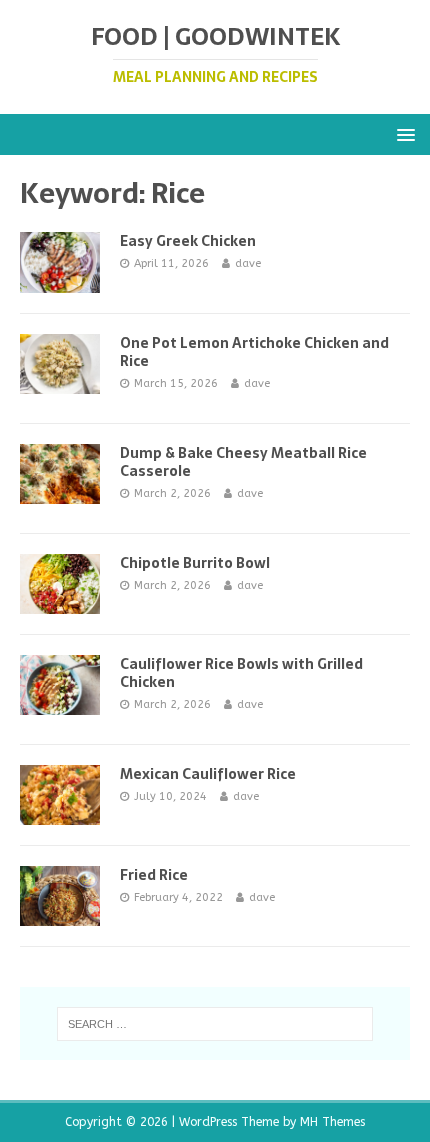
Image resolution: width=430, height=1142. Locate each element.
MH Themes (332, 1122)
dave (248, 263)
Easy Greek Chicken (188, 241)
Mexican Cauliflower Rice (208, 774)
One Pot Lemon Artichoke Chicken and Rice (254, 352)
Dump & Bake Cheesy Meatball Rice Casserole (243, 462)
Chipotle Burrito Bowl (195, 563)
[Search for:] (215, 1024)
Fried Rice (154, 875)
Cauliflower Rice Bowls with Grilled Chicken (241, 673)
